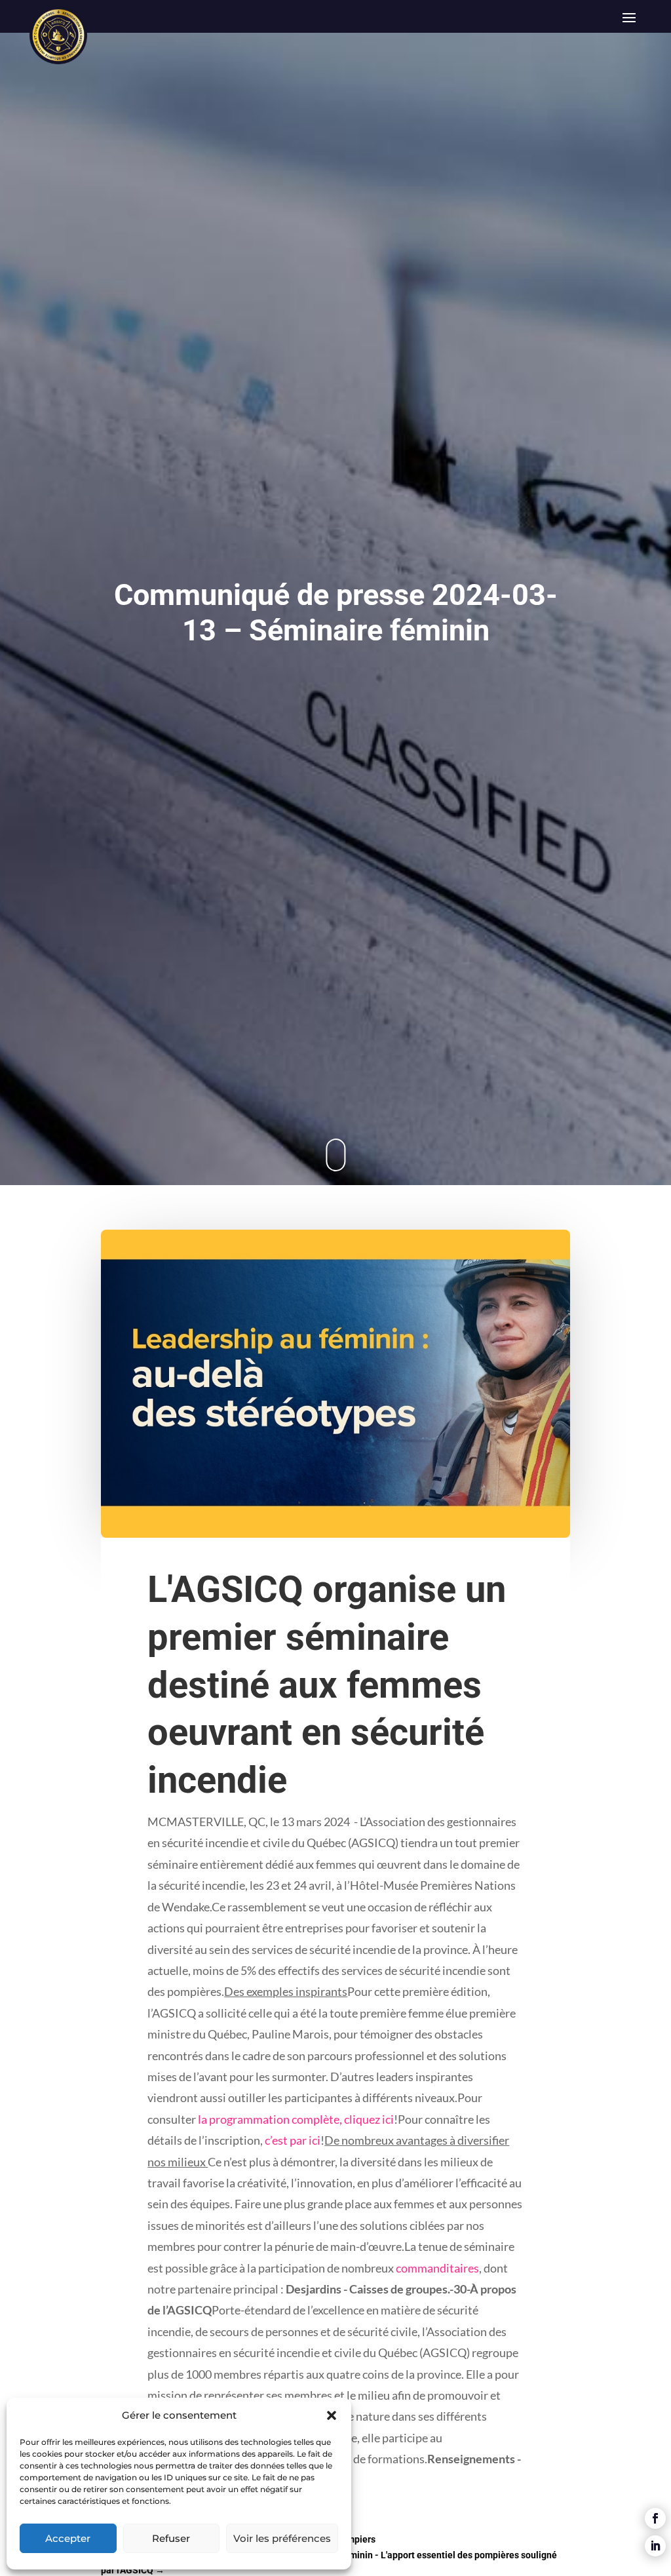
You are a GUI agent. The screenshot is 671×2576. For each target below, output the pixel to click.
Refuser (171, 2538)
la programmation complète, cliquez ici (296, 2119)
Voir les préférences (282, 2538)
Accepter (68, 2538)
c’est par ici (293, 2140)
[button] (332, 2415)
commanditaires (437, 2268)
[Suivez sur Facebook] (655, 2518)
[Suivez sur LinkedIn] (655, 2546)
